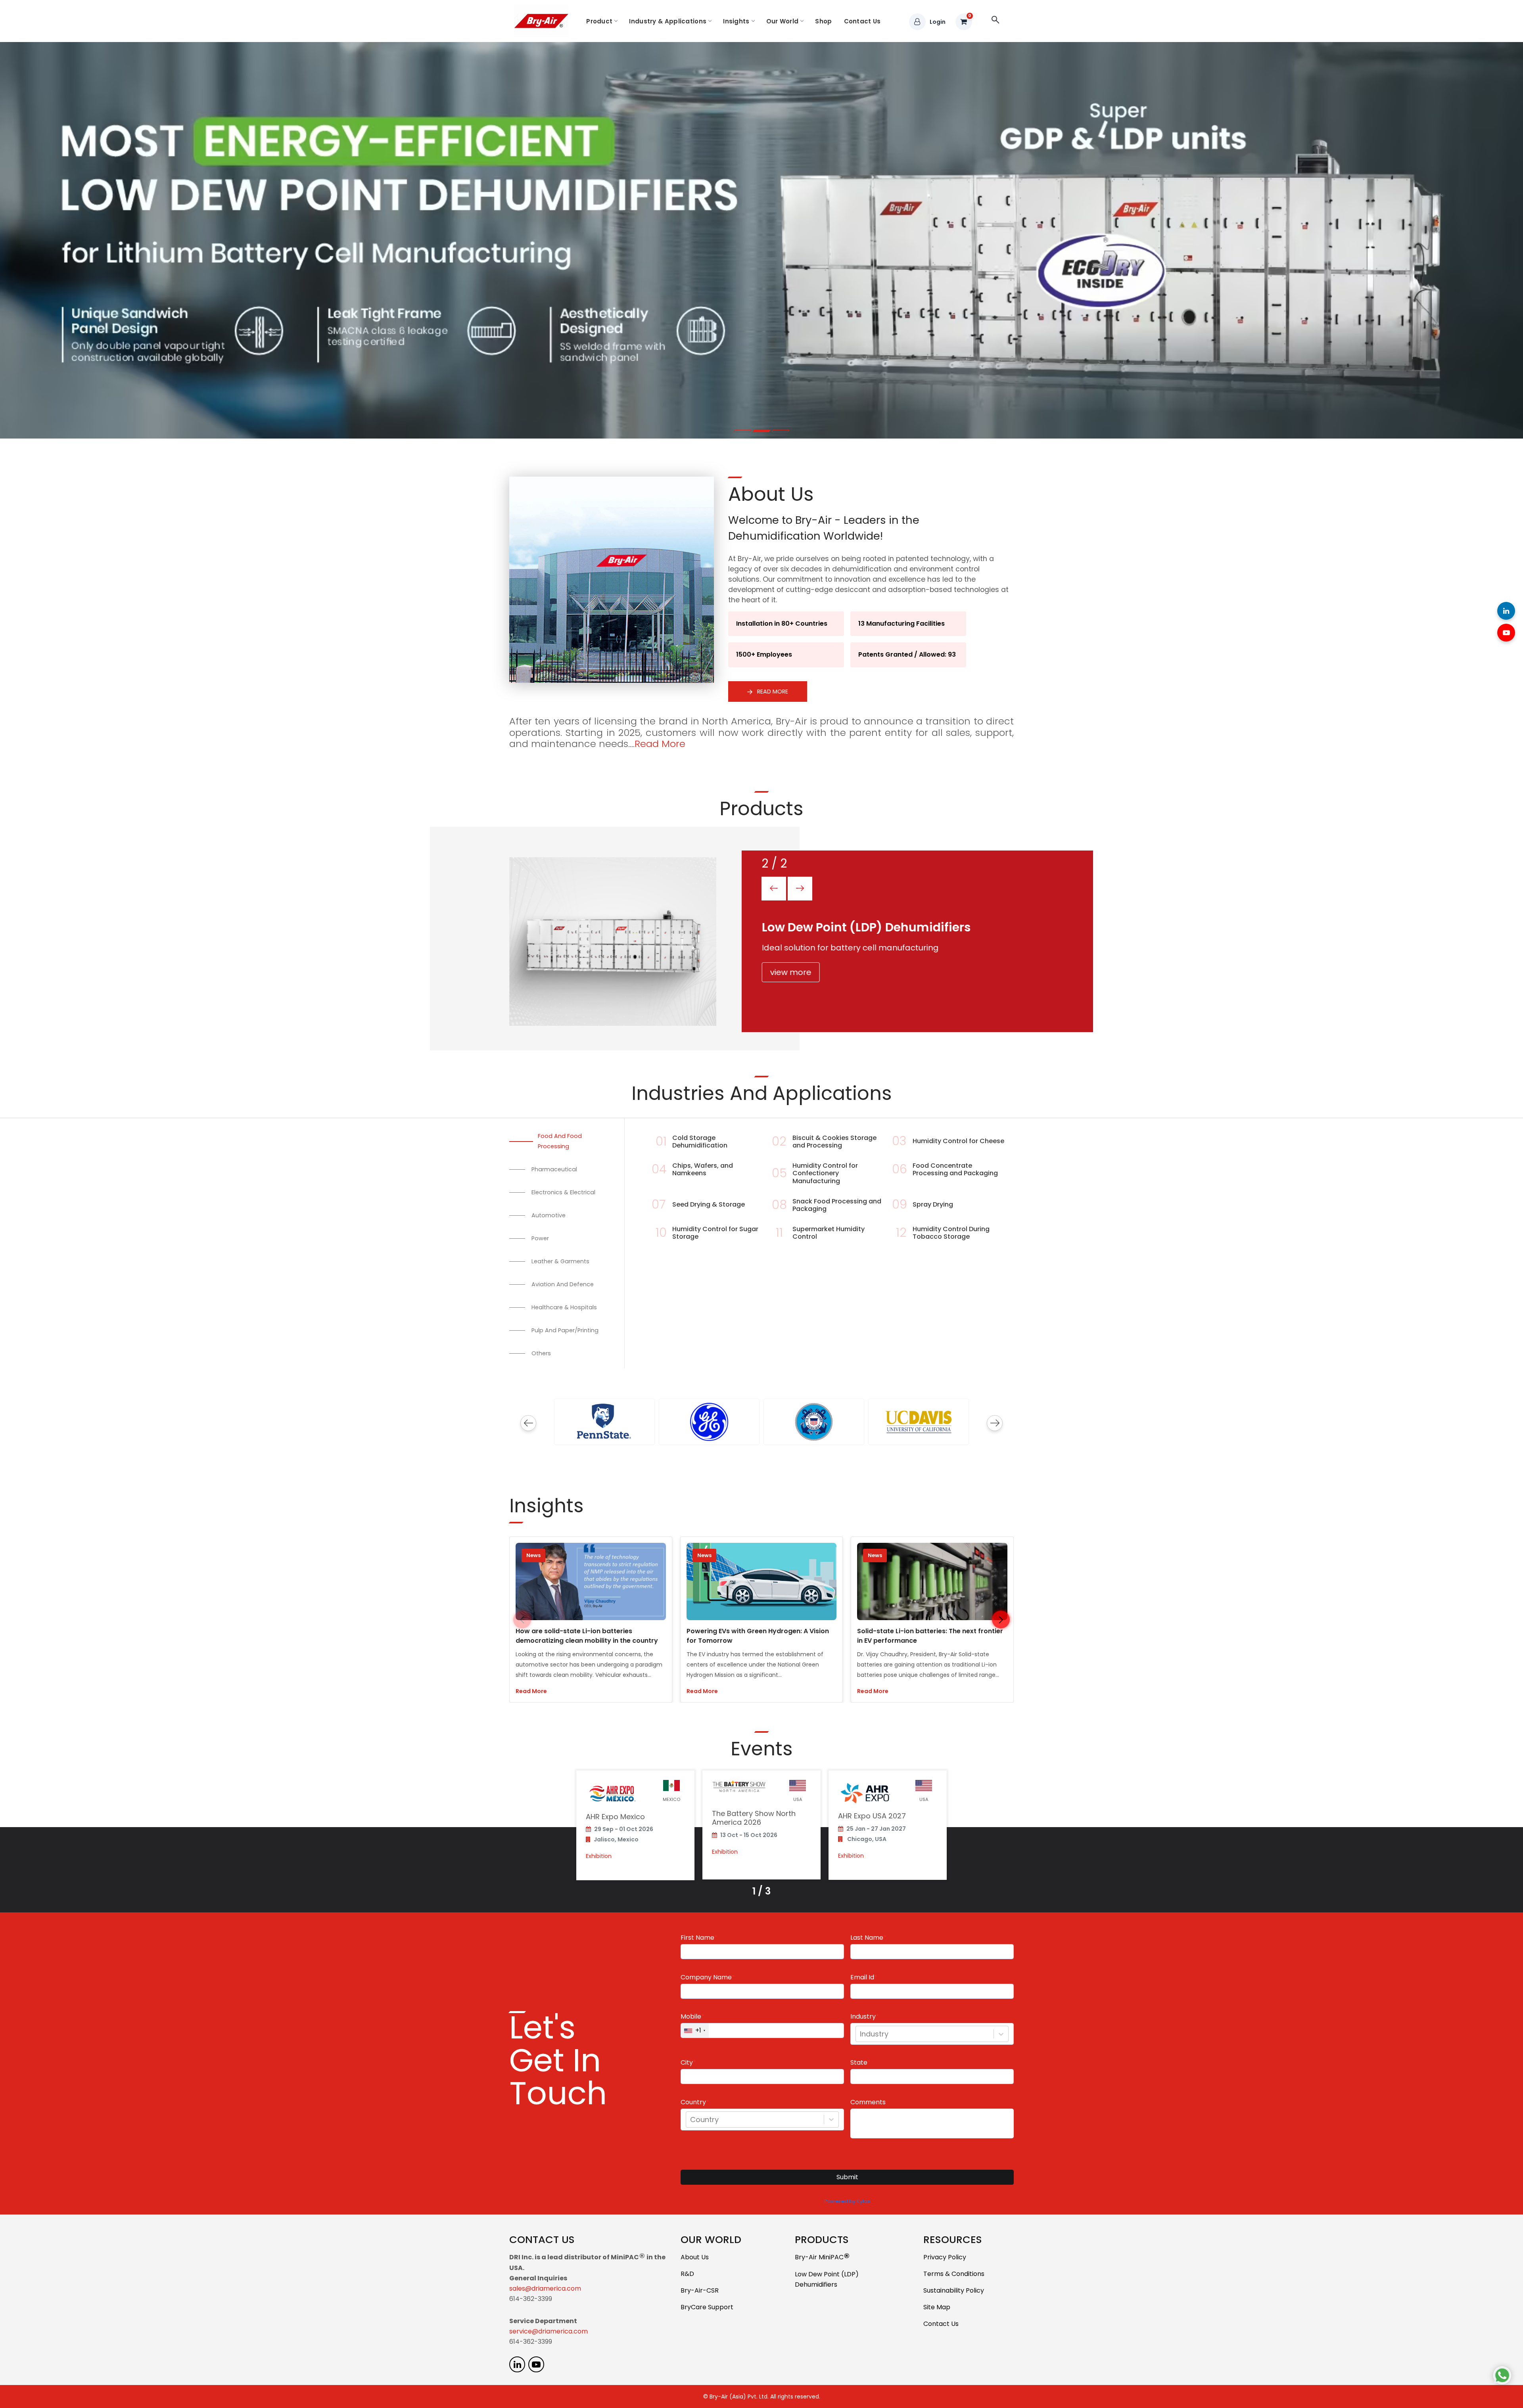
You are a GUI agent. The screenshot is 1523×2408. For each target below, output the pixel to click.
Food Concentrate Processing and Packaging (955, 1169)
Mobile (691, 2017)
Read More (772, 692)
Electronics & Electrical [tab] (563, 1192)
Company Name (706, 1977)
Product (599, 21)
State (859, 2063)
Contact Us (862, 21)
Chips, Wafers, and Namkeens (703, 1169)
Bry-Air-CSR (700, 2290)
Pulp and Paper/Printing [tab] (565, 1330)
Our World (783, 21)
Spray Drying (933, 1204)
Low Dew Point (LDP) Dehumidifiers (827, 2279)
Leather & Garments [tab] (560, 1261)
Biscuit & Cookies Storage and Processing (834, 1142)
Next (995, 1423)
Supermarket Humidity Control (829, 1233)
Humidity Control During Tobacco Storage (951, 1233)
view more (790, 972)
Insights (736, 21)
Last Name (867, 1938)
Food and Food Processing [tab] (560, 1141)
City (687, 2063)
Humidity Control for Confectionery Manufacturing (825, 1173)
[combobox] (861, 2034)
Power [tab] (540, 1238)
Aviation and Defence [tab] (563, 1284)
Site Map (937, 2307)
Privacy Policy (945, 2257)
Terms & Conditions (954, 2274)
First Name (697, 1938)
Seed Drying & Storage (709, 1204)
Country (693, 2102)
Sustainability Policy (954, 2290)
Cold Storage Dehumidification (700, 1142)
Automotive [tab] (549, 1215)
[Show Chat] (1502, 2375)
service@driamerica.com (549, 2331)
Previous (528, 1423)
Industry (863, 2017)
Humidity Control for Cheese (958, 1141)
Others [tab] (541, 1353)
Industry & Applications (668, 21)
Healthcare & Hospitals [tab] (564, 1307)
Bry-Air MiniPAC (822, 2258)
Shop (823, 21)
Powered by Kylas (847, 2201)
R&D (687, 2274)
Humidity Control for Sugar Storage (715, 1233)
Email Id (862, 1977)
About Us (695, 2257)
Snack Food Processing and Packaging (837, 1205)
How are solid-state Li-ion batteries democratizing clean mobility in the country (587, 1636)
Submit (847, 2177)
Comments (868, 2102)
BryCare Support (707, 2307)
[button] (1001, 1620)
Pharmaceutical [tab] (554, 1169)
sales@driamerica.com (545, 2288)
